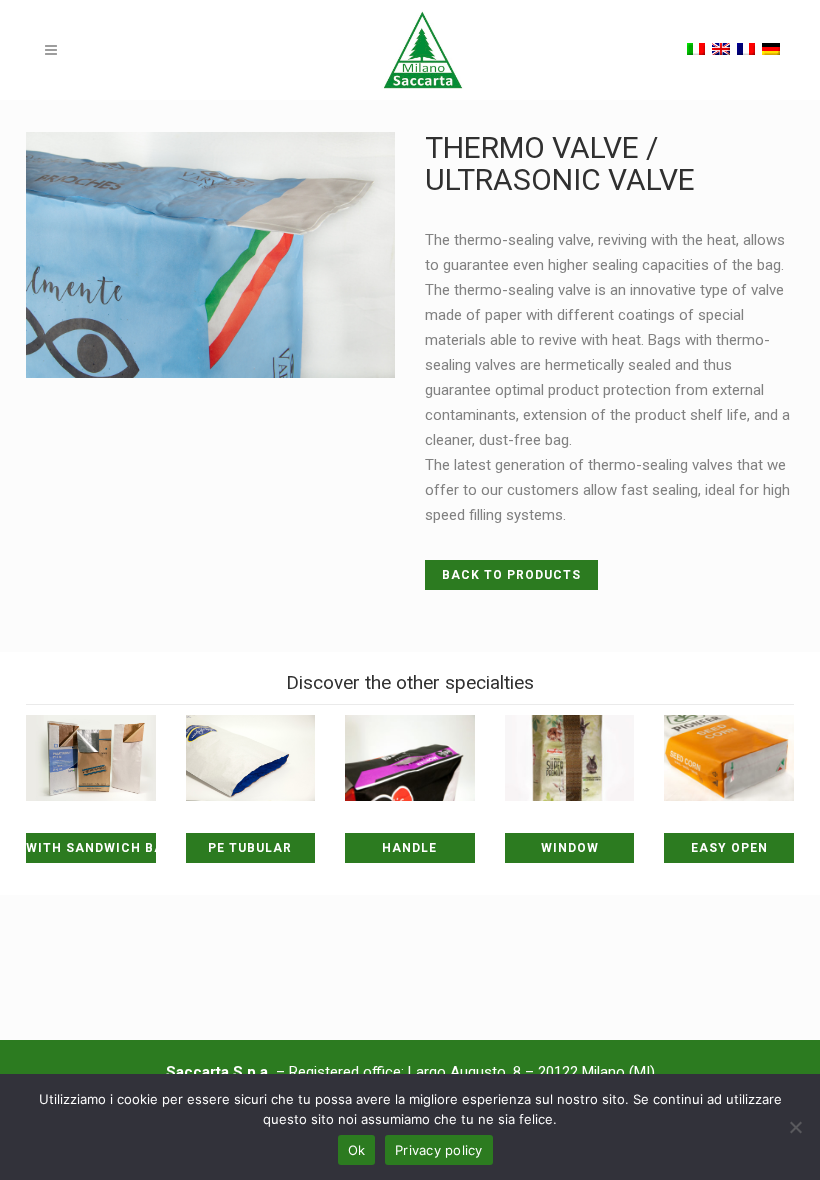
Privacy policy (439, 1150)
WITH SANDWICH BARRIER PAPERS (91, 848)
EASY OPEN (729, 848)
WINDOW (570, 848)
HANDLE (409, 848)
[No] (795, 1127)
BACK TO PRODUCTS (511, 575)
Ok (357, 1150)
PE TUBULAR (250, 848)
